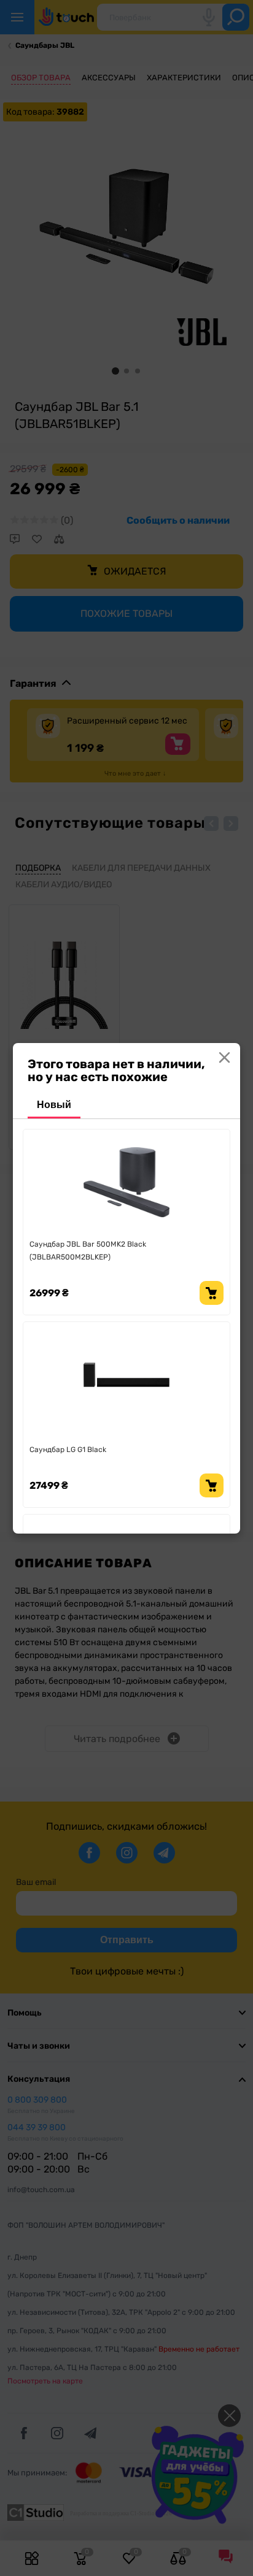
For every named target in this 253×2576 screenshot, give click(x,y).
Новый (54, 1105)
